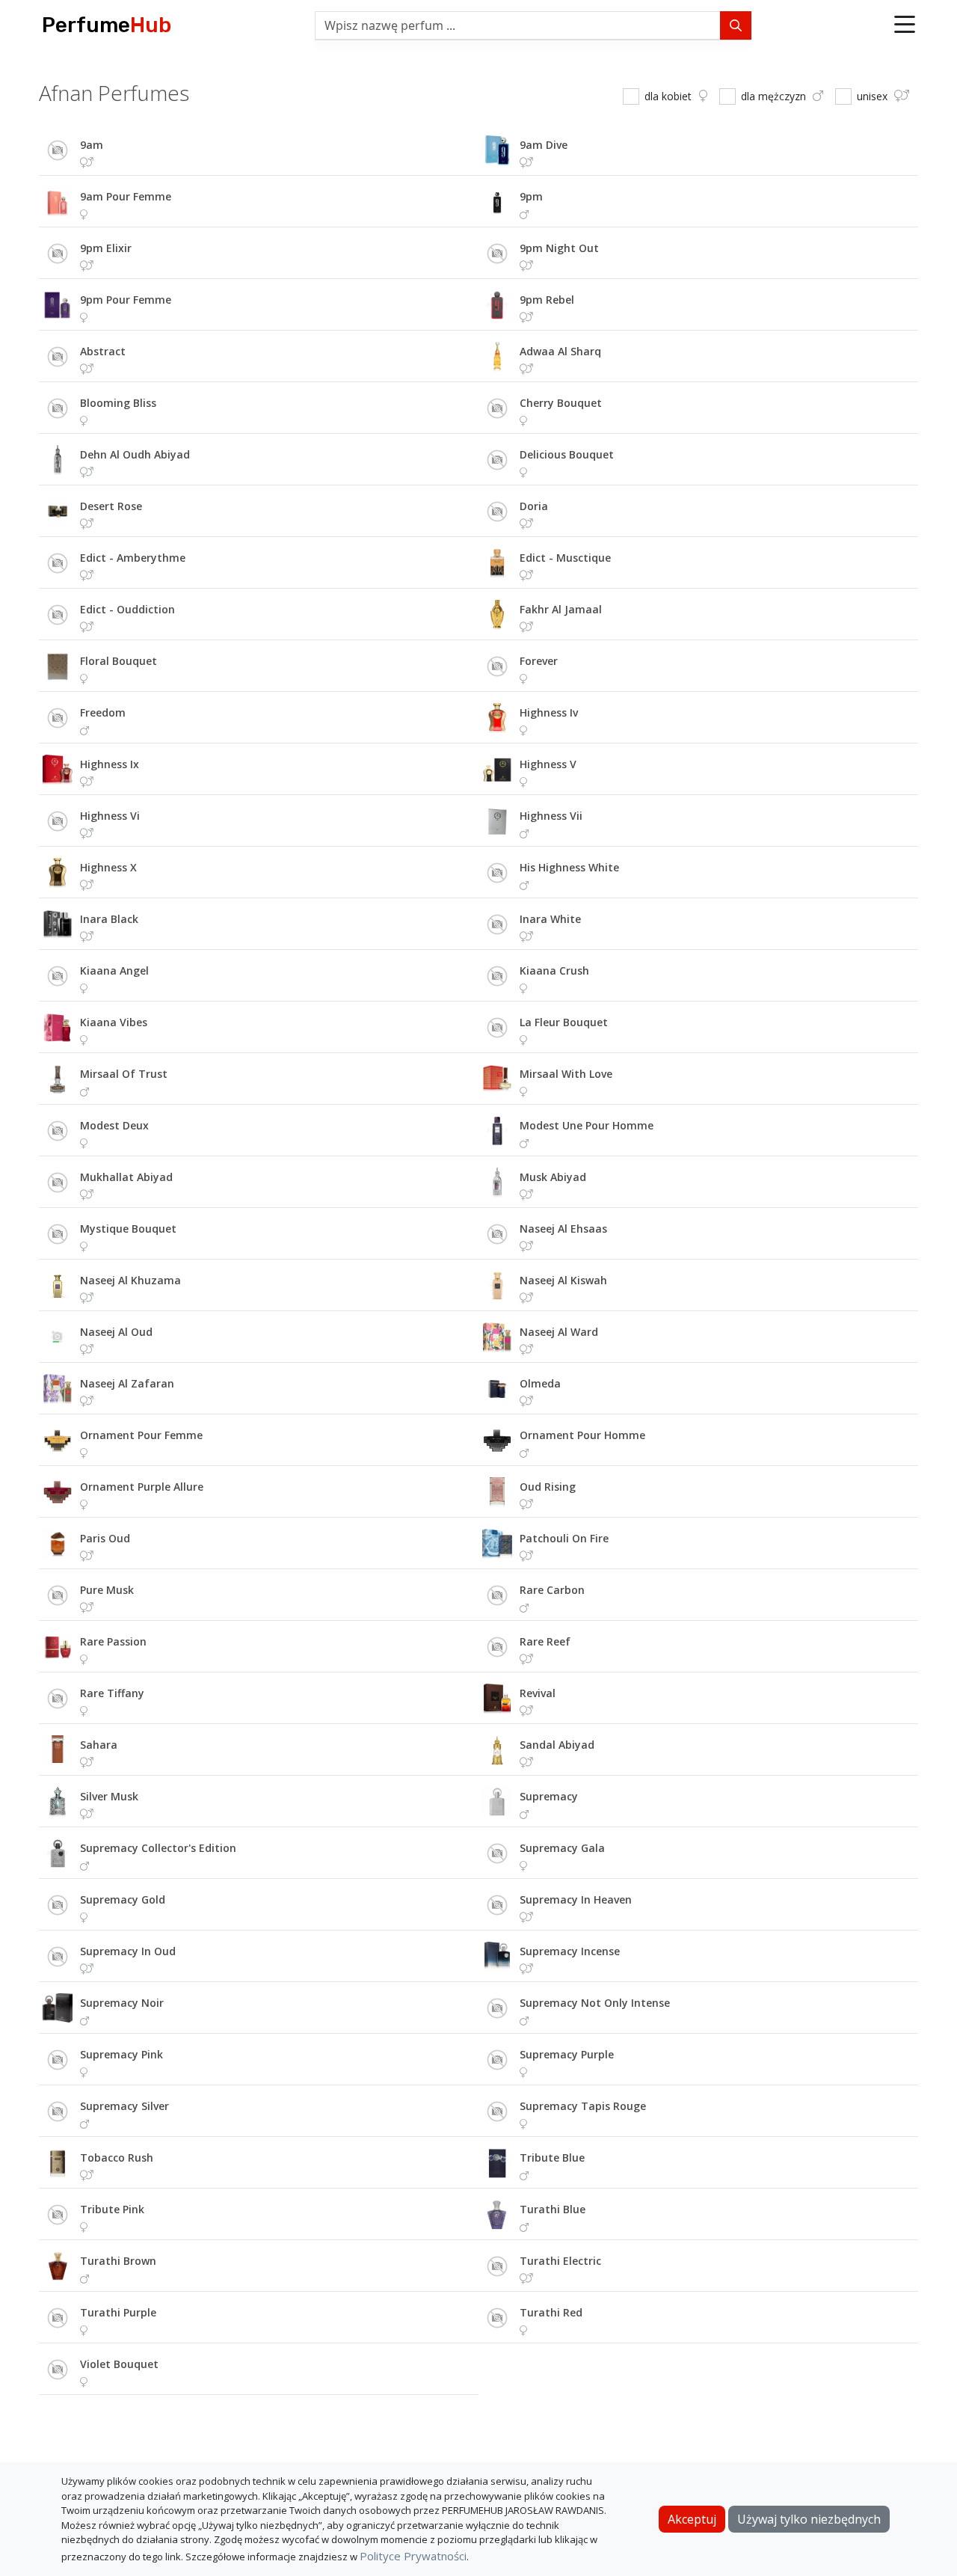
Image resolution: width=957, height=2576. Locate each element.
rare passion (113, 1641)
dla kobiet (670, 96)
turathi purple (118, 2312)
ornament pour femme (141, 1435)
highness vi (110, 816)
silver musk (109, 1796)
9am (92, 145)
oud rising (548, 1487)
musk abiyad (553, 1177)
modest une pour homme (587, 1125)
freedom (103, 712)
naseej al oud (116, 1332)
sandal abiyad (557, 1745)
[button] (905, 25)
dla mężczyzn (775, 96)
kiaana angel (114, 970)
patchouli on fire (564, 1538)
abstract (103, 351)
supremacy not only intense (595, 2003)
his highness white (569, 867)
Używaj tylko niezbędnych (809, 2519)
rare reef (545, 1641)
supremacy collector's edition (158, 1848)
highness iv (549, 712)
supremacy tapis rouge (583, 2106)
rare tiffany (112, 1693)
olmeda (540, 1383)
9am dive (544, 145)
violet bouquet (119, 2364)
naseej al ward (559, 1332)
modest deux (114, 1125)
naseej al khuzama (130, 1280)
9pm (531, 196)
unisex (874, 96)
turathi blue (553, 2209)
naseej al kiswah (563, 1280)
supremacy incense (570, 1951)
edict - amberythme (133, 558)
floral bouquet (119, 661)
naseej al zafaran (127, 1383)
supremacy (549, 1796)
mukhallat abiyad (126, 1177)
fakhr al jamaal (561, 609)
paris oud (105, 1538)
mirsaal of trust (124, 1074)
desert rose (111, 506)
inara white (550, 919)
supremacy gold (123, 1899)
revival (538, 1693)
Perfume (107, 25)
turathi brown (118, 2261)
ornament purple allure (142, 1487)
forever (539, 661)
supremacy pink (121, 2054)
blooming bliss (118, 403)
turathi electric (560, 2261)
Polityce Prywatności (413, 2556)
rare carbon (552, 1590)
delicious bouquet (567, 454)
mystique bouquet (128, 1229)
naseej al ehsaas (563, 1229)
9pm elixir (106, 248)
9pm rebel (547, 300)
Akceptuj (692, 2519)
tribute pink (112, 2209)
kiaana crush (554, 970)
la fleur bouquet (564, 1022)
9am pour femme (126, 196)
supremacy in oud (128, 1951)
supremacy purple (567, 2054)
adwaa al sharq (560, 351)
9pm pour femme (126, 300)
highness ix (110, 764)
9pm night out (559, 248)
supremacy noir (122, 2003)
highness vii (551, 816)
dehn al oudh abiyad (135, 454)
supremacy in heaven (576, 1899)
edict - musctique (565, 558)
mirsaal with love (566, 1074)
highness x (108, 867)
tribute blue (552, 2158)
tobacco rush (117, 2158)
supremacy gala (562, 1848)
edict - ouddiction (127, 609)
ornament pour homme (582, 1435)
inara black (109, 919)
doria (534, 506)
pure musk (107, 1590)
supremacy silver (124, 2106)
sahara (99, 1745)
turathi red (551, 2312)
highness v (548, 764)
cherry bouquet (561, 403)
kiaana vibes (114, 1022)
